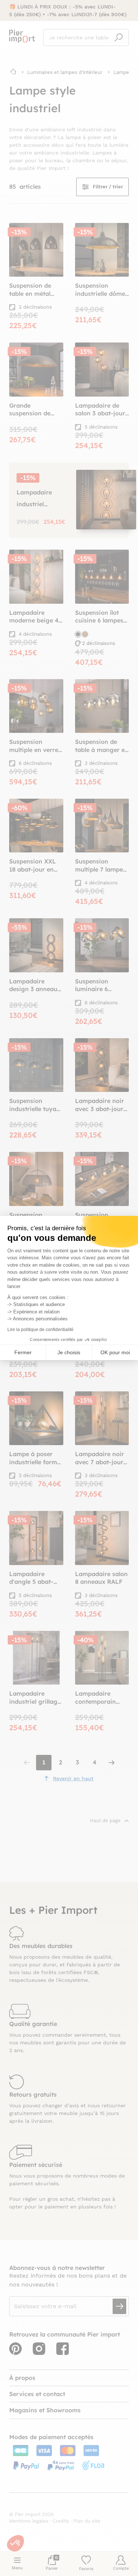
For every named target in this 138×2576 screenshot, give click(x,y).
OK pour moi (115, 1352)
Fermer (23, 1352)
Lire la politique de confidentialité (40, 1330)
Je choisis (69, 1352)
